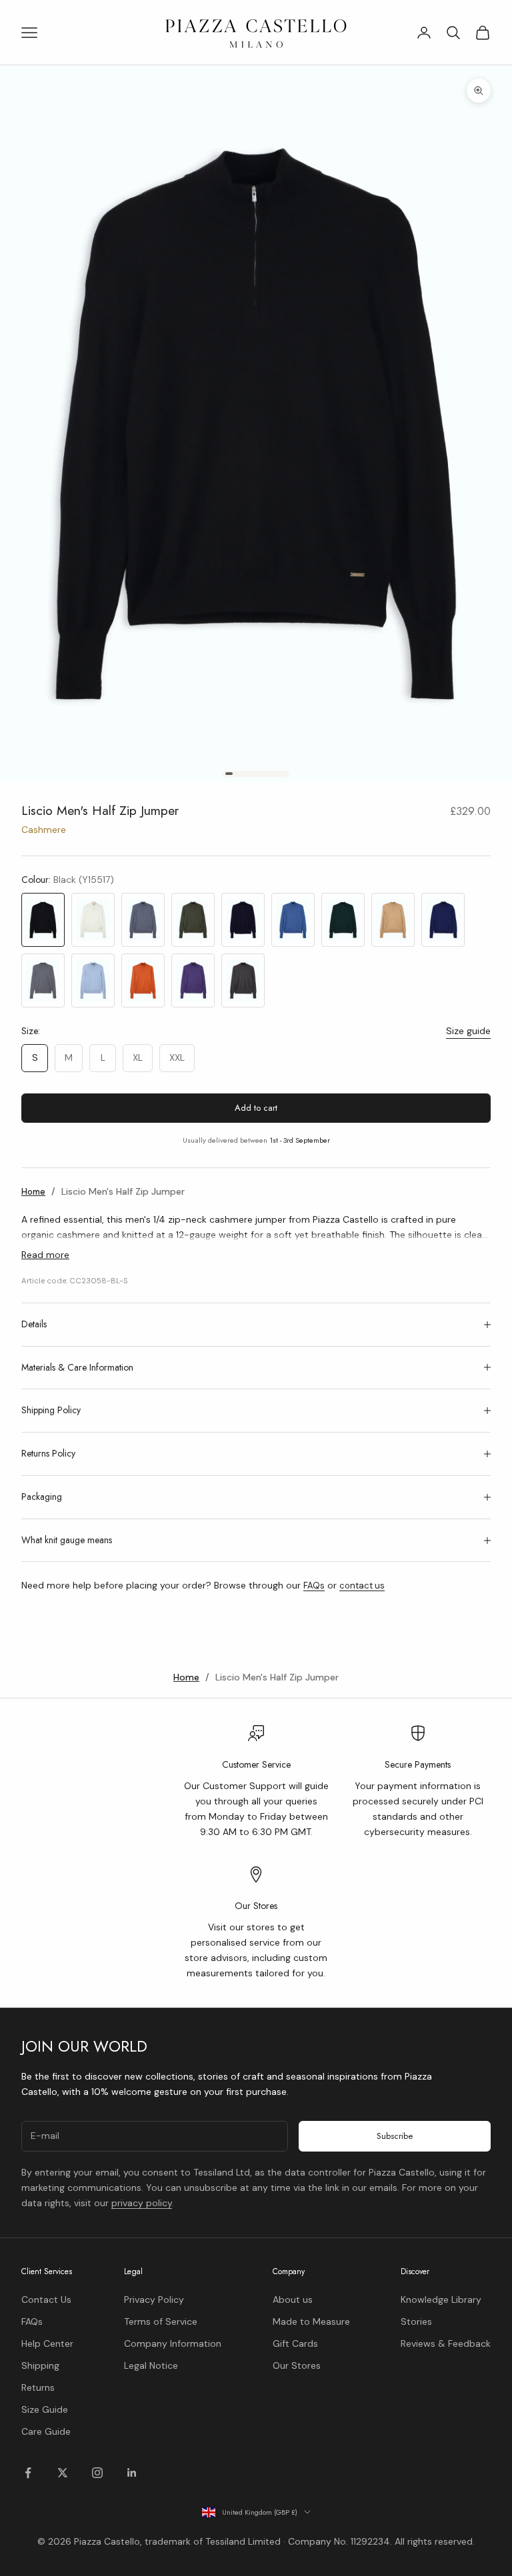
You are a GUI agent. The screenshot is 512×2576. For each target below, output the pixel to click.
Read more (45, 1255)
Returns (38, 2387)
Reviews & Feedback (446, 2343)
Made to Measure (311, 2321)
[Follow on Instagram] (97, 2473)
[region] (256, 1853)
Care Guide (46, 2431)
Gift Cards (295, 2343)
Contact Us (46, 2299)
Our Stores (297, 2365)
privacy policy (142, 2203)
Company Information (173, 2343)
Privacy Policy (154, 2299)
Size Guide (45, 2409)
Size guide (468, 1031)
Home (33, 1192)
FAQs (314, 1586)
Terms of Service (161, 2321)
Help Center (47, 2343)
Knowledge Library (441, 2299)
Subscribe (395, 2136)
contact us (362, 1586)
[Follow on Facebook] (28, 2473)
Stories (416, 2321)
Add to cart (256, 1108)
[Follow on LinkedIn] (132, 2473)
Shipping (40, 2365)
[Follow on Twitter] (63, 2473)
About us (293, 2299)
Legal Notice (151, 2365)
